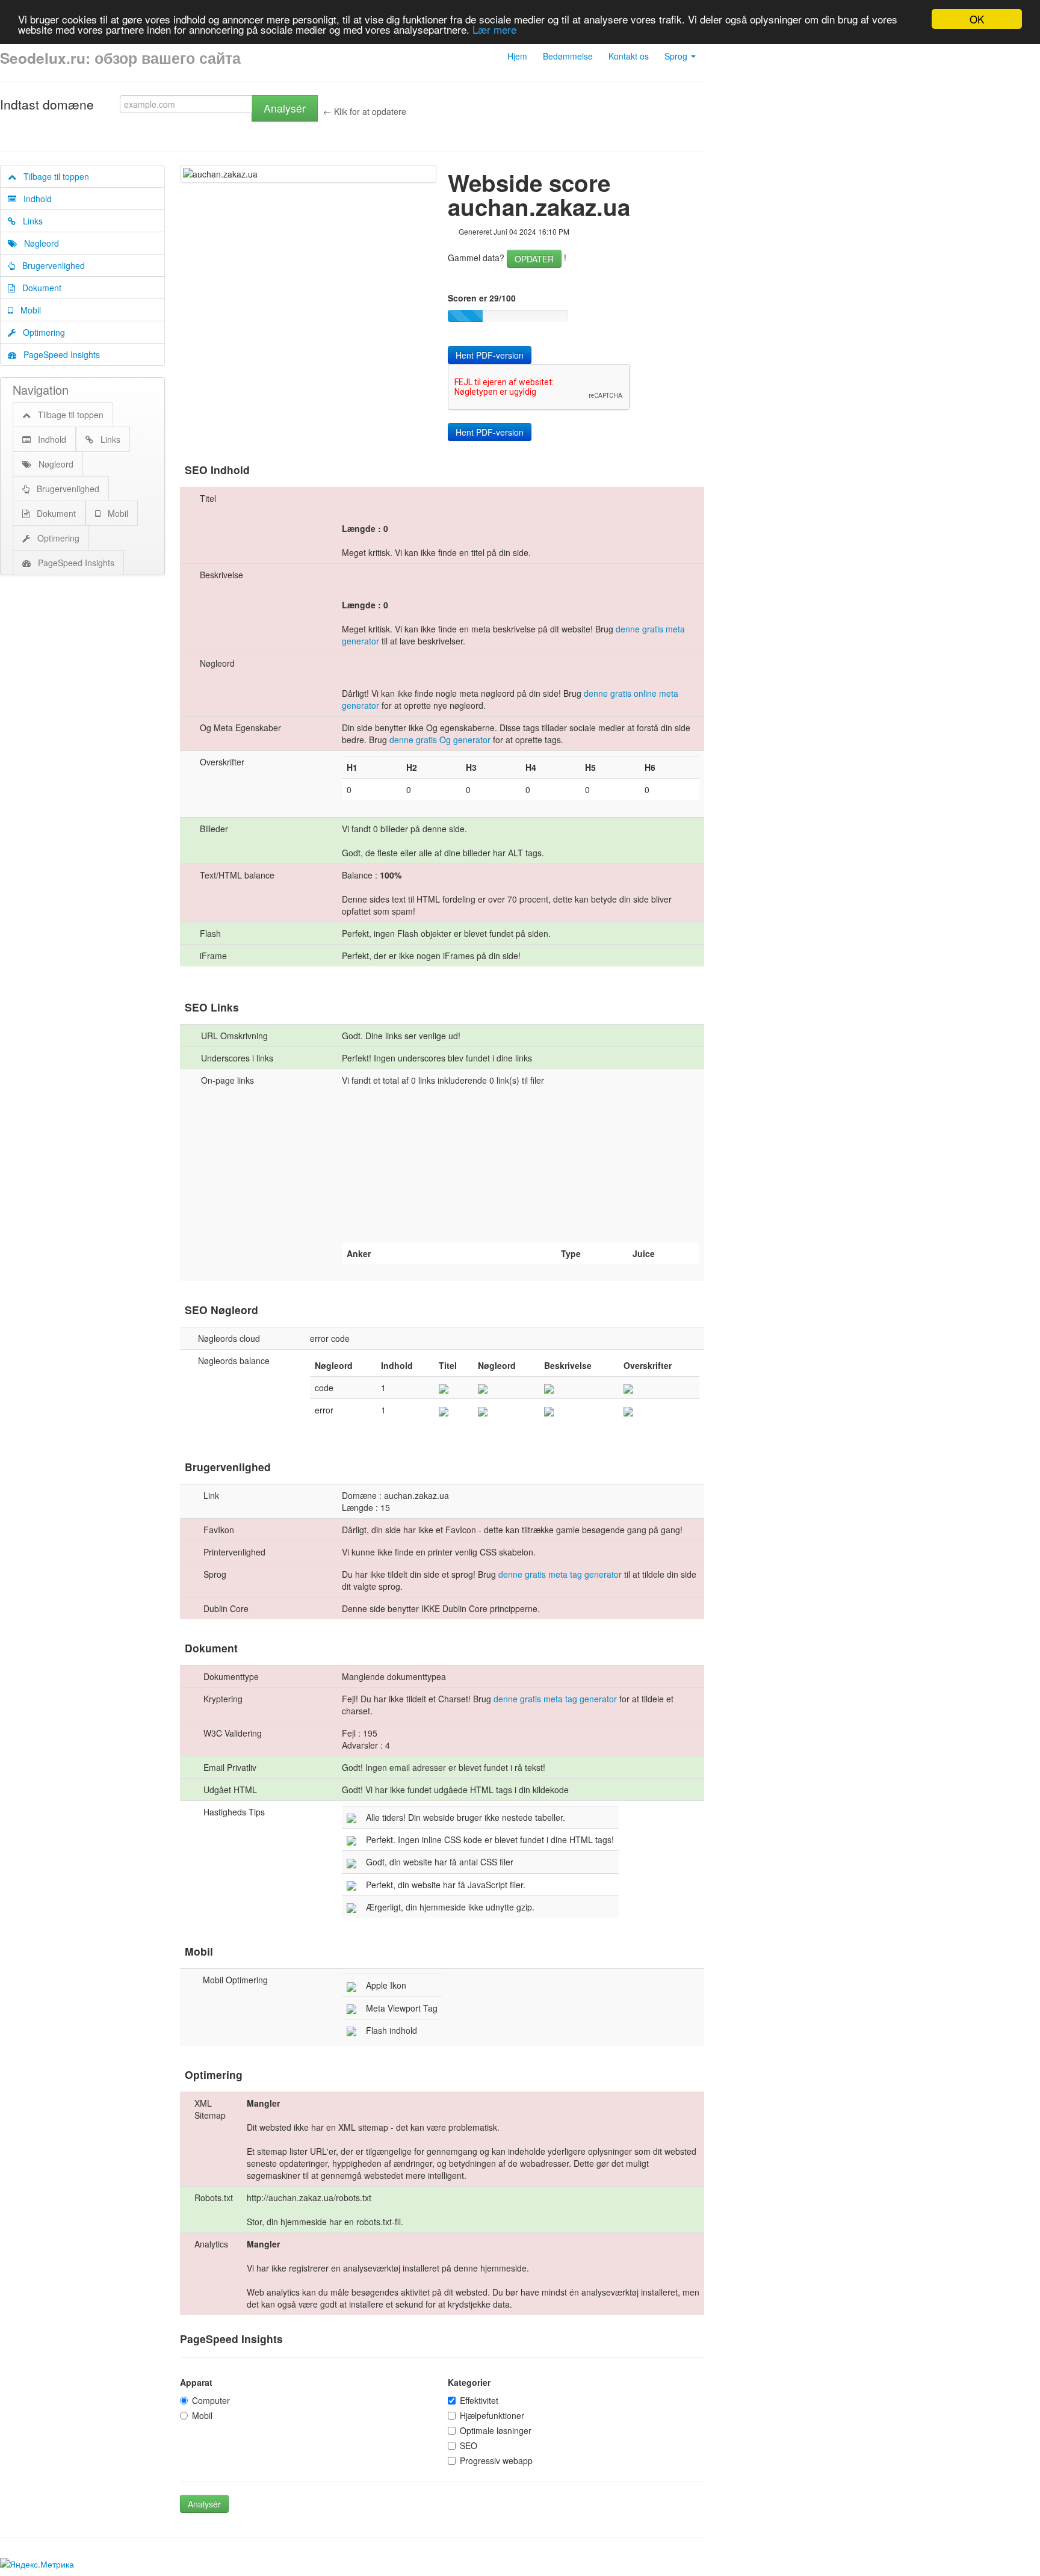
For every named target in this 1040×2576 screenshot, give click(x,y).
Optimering (40, 332)
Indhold (34, 199)
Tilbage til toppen (53, 176)
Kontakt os (629, 56)
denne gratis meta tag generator (560, 1574)
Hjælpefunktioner (492, 2415)
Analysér (285, 108)
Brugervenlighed (50, 265)
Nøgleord (38, 243)
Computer (211, 2400)
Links (29, 221)
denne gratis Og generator (440, 740)
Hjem (517, 56)
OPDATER (534, 259)
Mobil (27, 310)
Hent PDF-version (490, 355)
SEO (469, 2445)
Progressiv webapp (496, 2460)
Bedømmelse (568, 56)
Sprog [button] (677, 56)
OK (977, 19)
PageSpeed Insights (58, 354)
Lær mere (494, 30)
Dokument (38, 288)
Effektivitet (479, 2400)
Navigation (41, 390)
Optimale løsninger (496, 2430)
